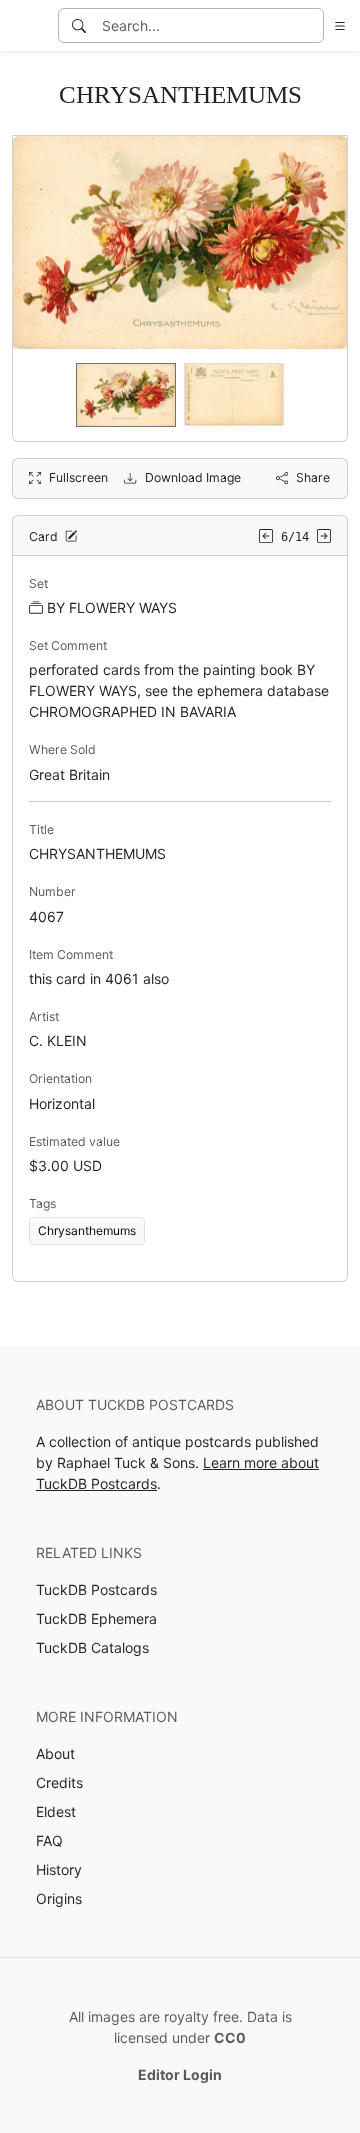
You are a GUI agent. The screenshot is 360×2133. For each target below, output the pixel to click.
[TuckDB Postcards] (27, 26)
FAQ (49, 1840)
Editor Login (180, 2074)
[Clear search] (310, 25)
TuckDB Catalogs (92, 1647)
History (59, 1869)
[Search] (79, 25)
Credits (59, 1782)
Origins (59, 1898)
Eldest (56, 1811)
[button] (336, 25)
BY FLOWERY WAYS (112, 607)
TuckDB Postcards (96, 1589)
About (55, 1753)
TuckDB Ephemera (96, 1618)
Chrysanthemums (87, 1230)
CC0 (230, 2037)
